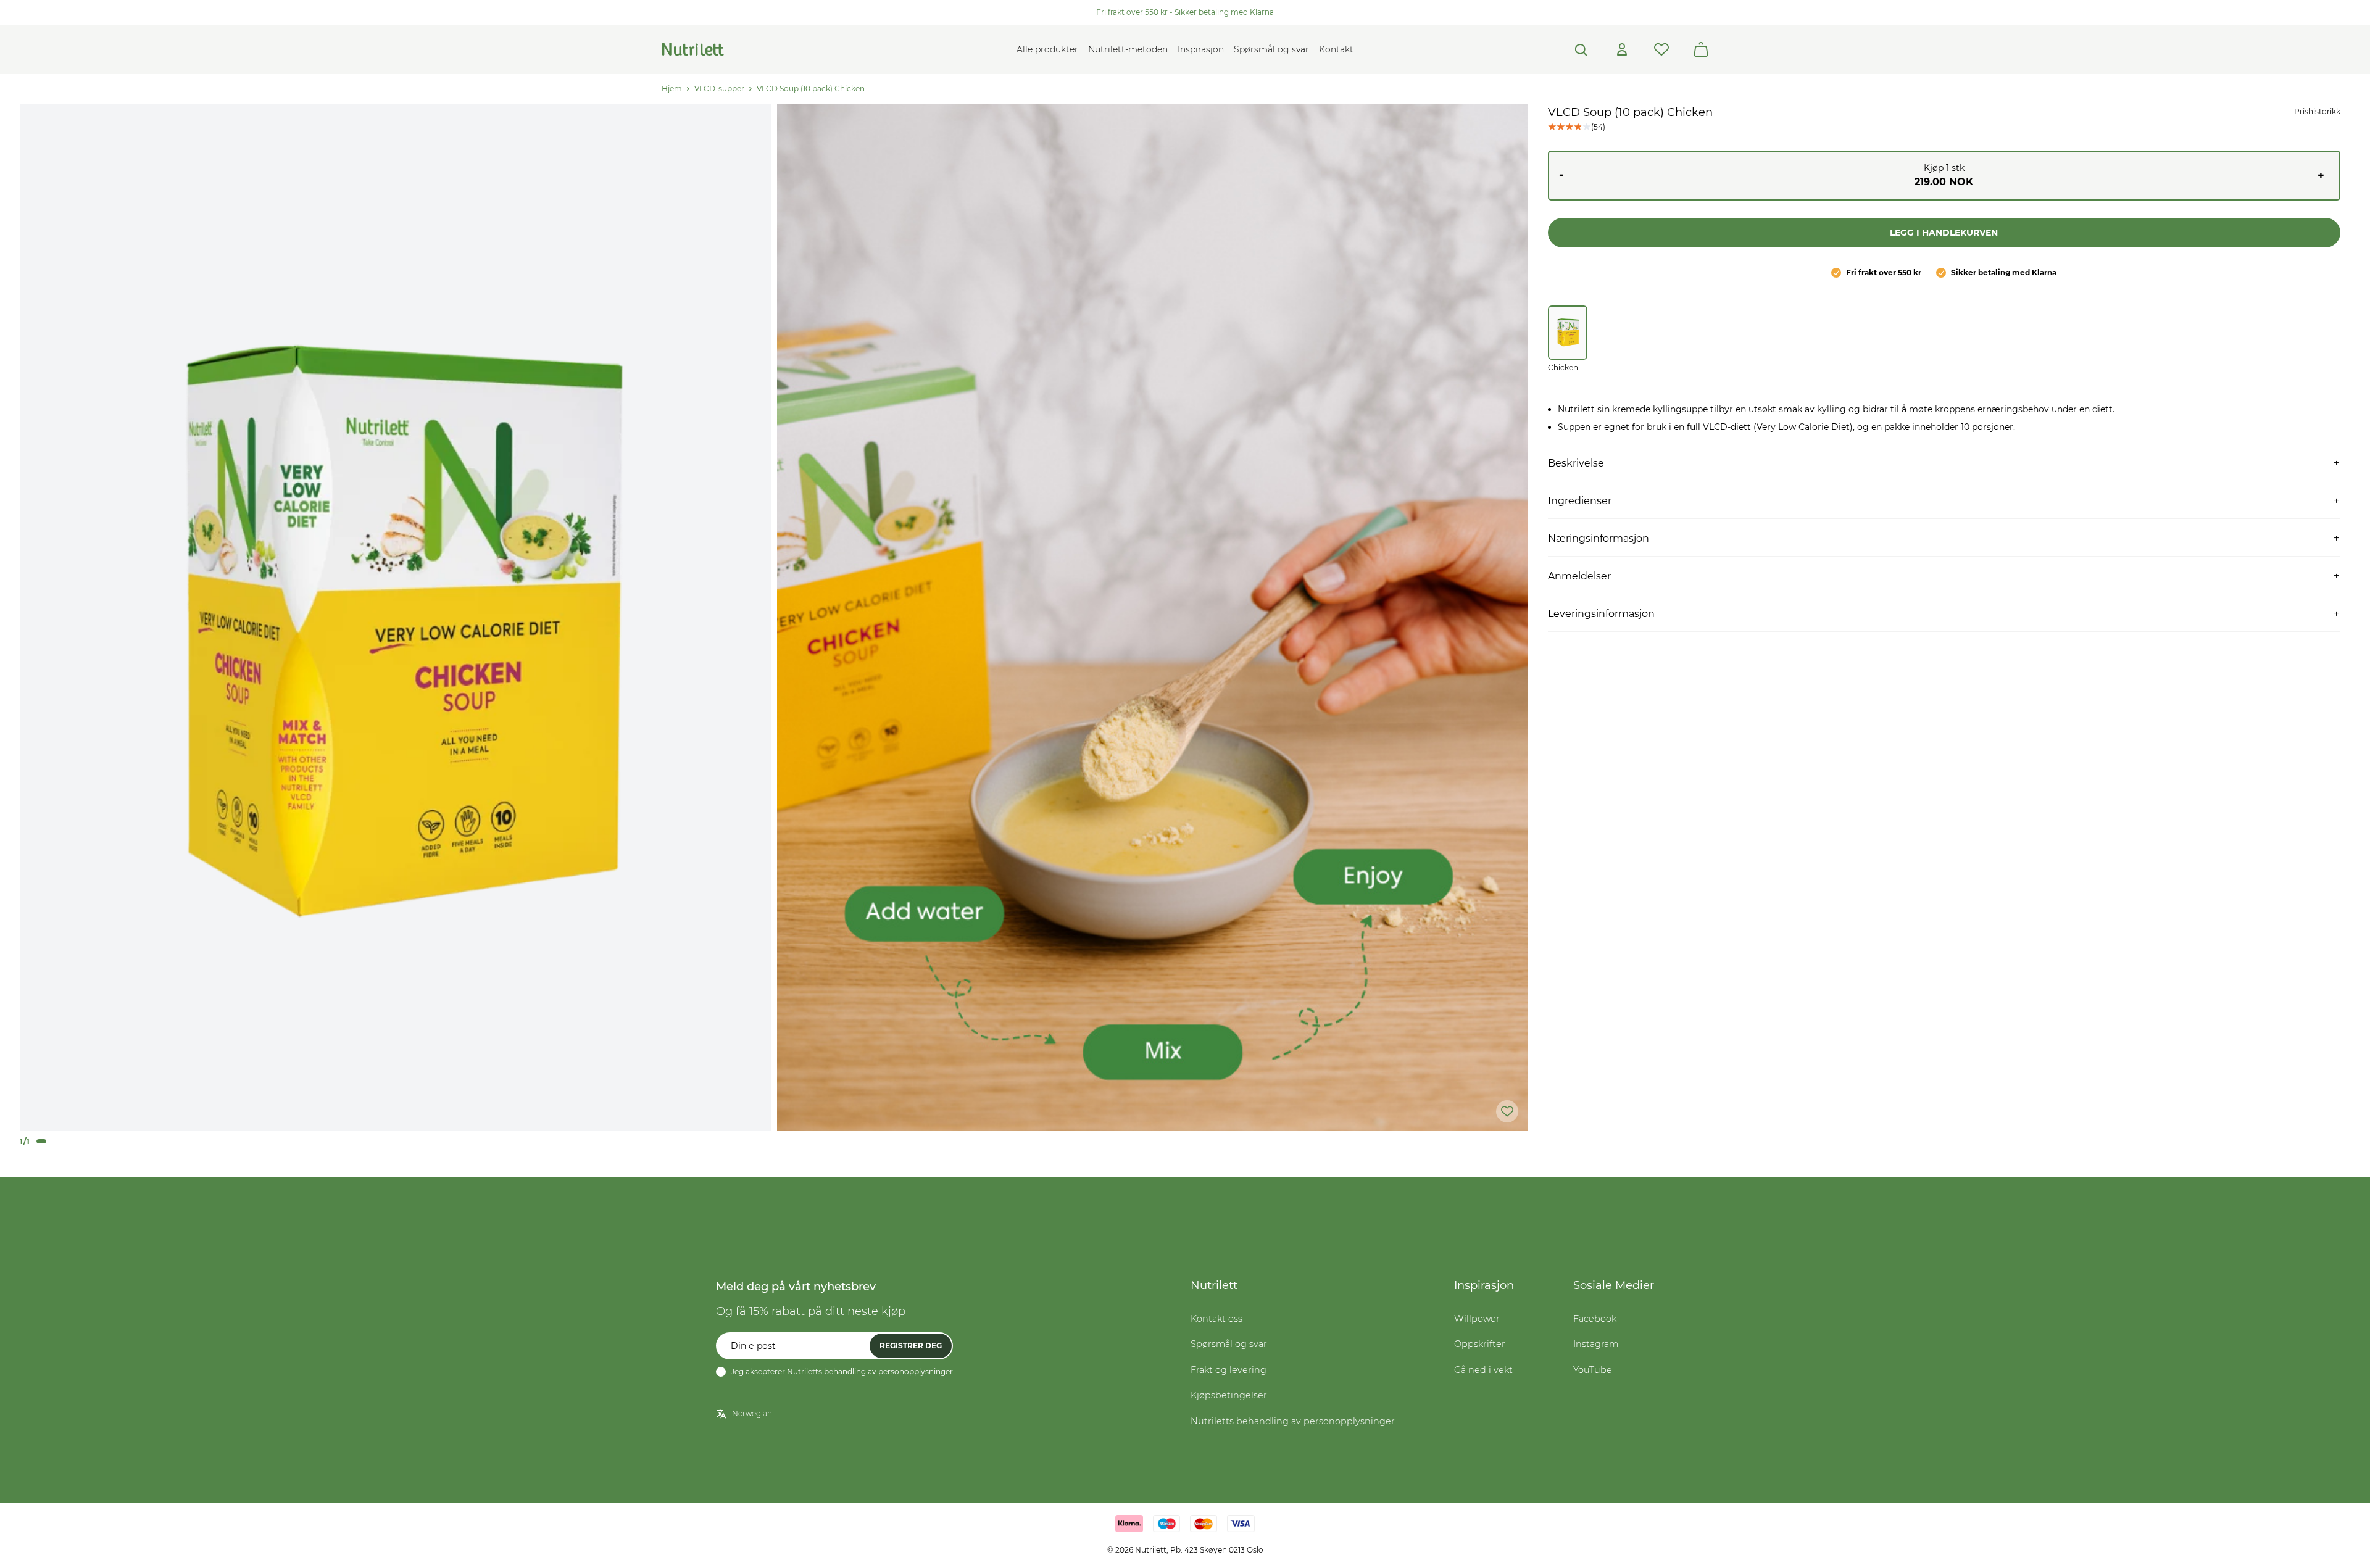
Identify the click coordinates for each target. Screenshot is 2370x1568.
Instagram (1596, 1344)
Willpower (1477, 1319)
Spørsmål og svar (1271, 49)
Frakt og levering (1229, 1370)
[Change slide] (41, 1141)
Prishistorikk (2317, 111)
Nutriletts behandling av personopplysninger (1293, 1421)
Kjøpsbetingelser (1229, 1395)
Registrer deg (911, 1346)
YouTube (1593, 1370)
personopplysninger (916, 1371)
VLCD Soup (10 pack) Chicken (811, 89)
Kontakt (1336, 49)
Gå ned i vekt (1483, 1370)
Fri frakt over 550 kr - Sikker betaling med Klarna (1185, 12)
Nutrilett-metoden (1128, 49)
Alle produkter (1047, 49)
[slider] (395, 617)
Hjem (672, 89)
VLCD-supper (719, 89)
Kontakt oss (1216, 1319)
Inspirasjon (1201, 49)
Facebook (1595, 1319)
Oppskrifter (1480, 1344)
